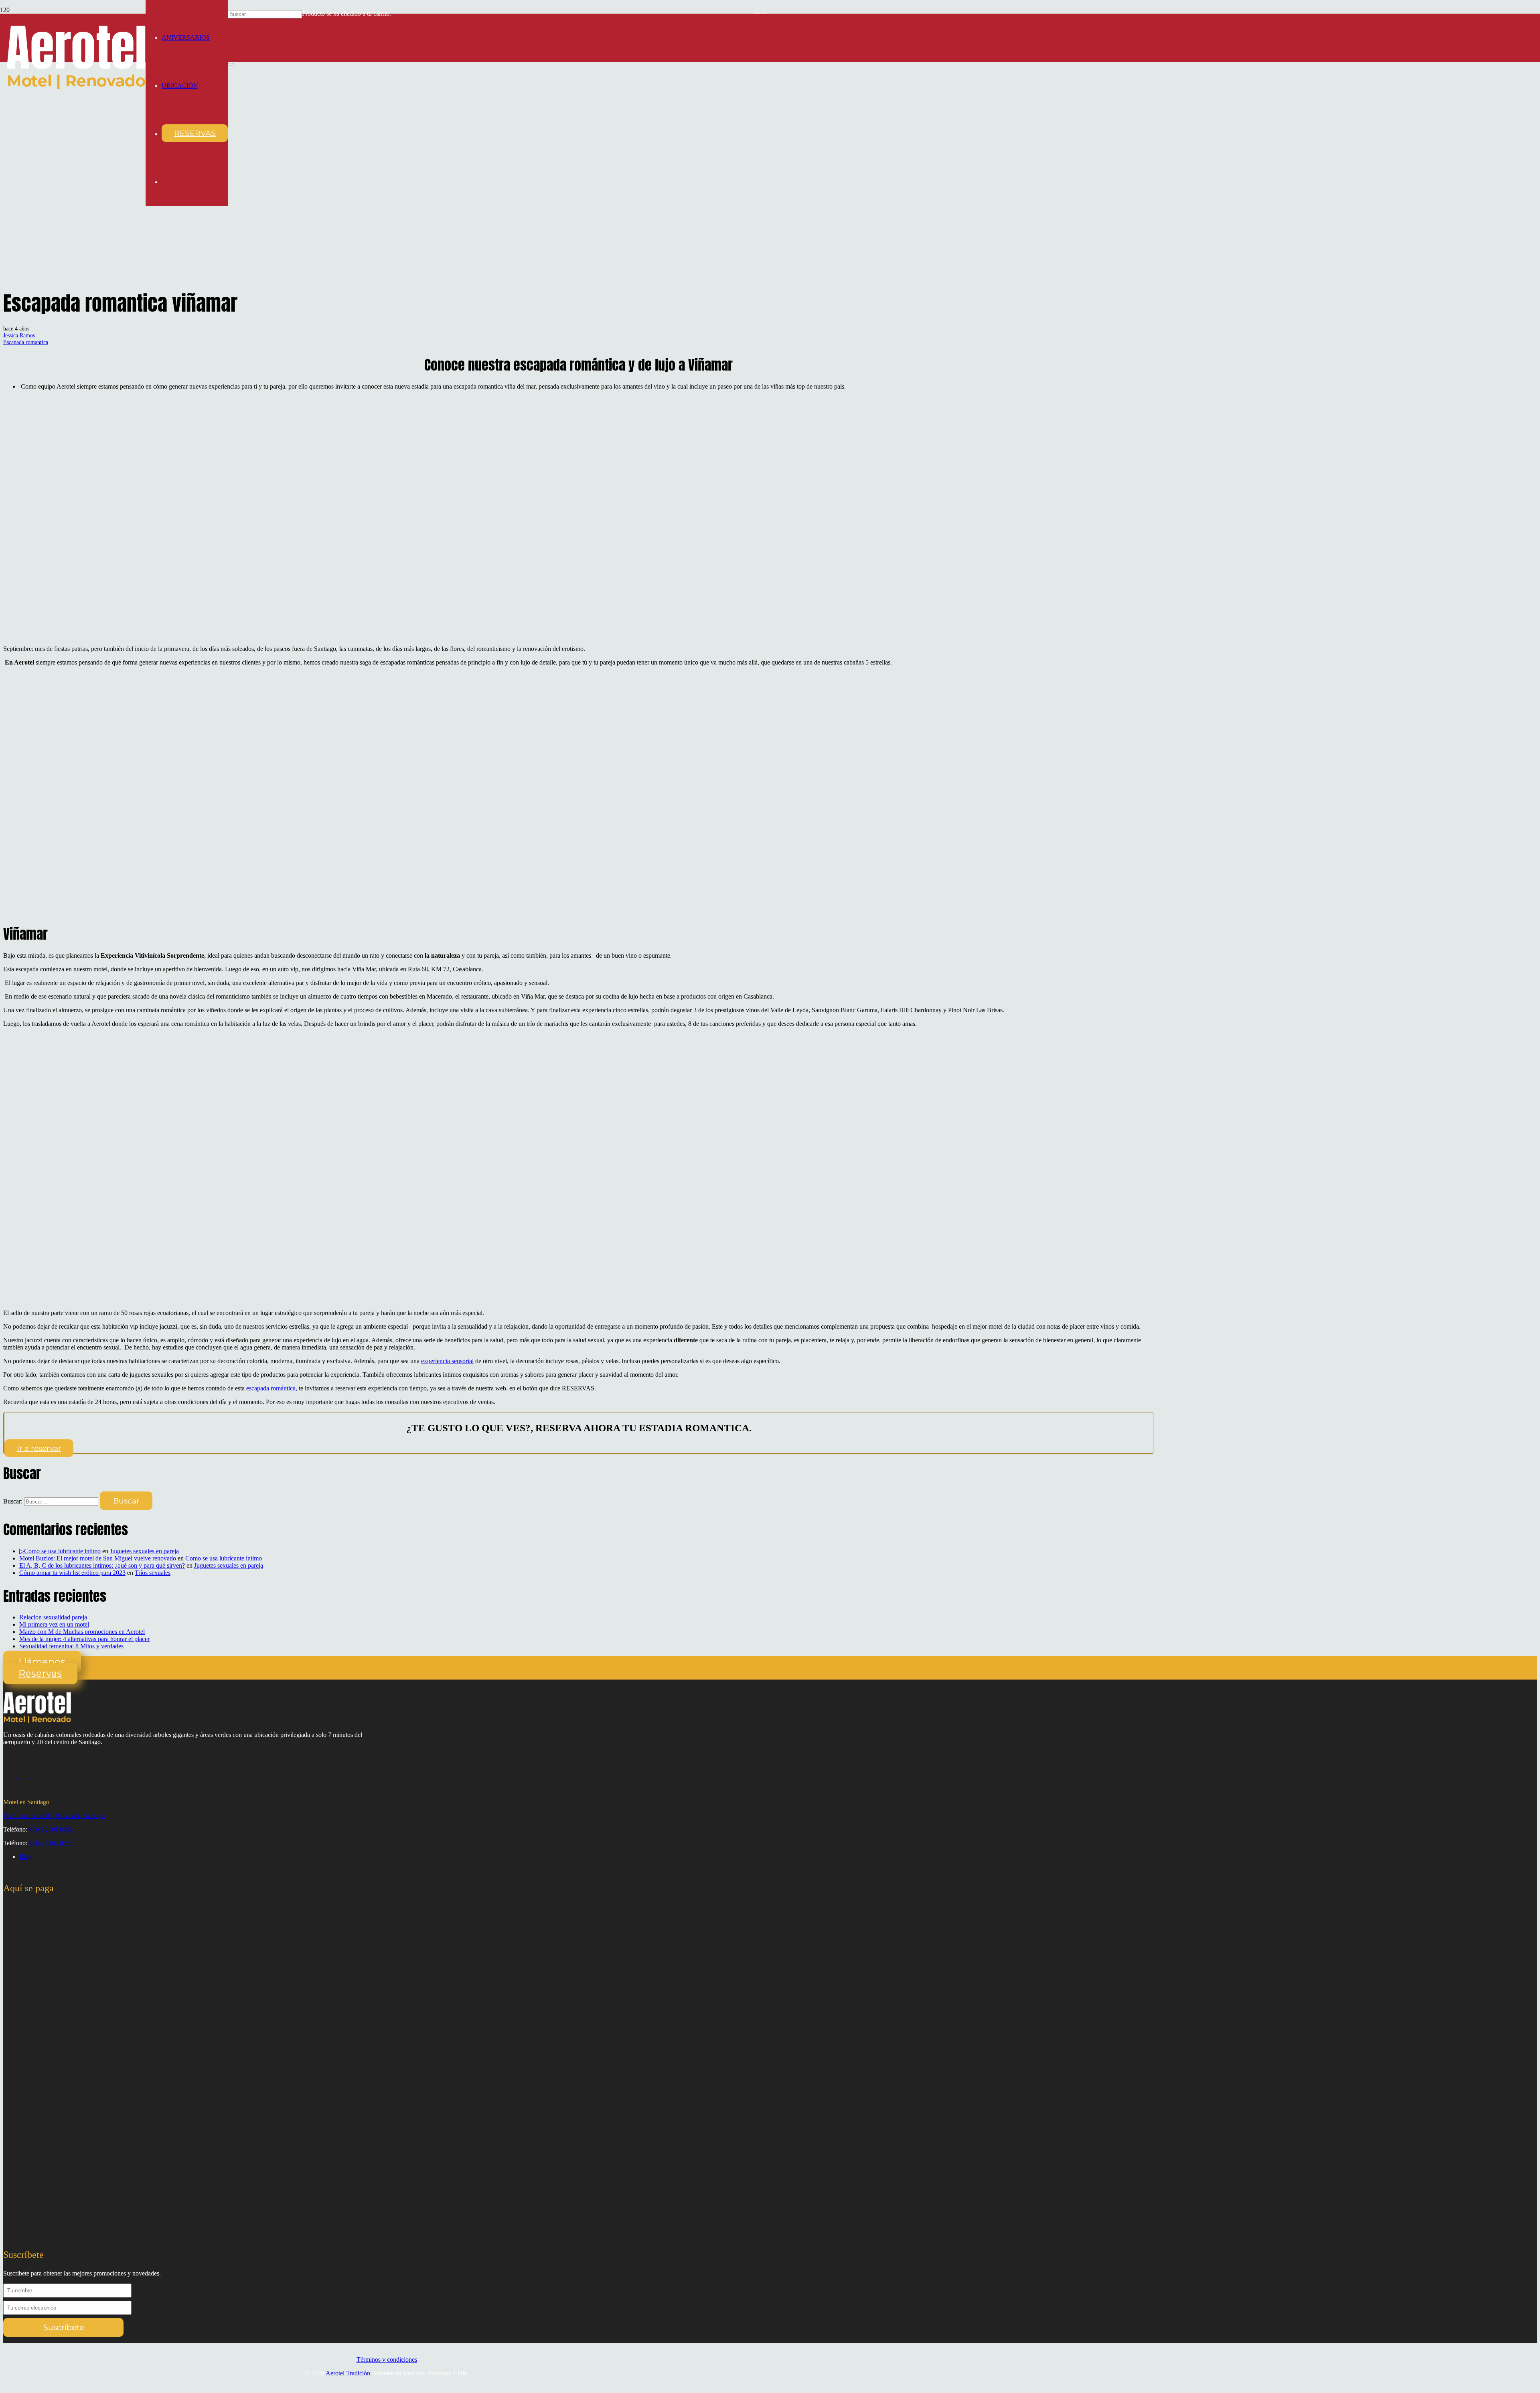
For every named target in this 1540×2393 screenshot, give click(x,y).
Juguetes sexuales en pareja (144, 1551)
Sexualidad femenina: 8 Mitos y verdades (71, 1646)
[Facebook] (25, 1776)
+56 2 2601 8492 (51, 1829)
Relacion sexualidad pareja (53, 1617)
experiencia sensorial (447, 1361)
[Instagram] (10, 1776)
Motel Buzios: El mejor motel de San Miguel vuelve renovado (98, 1558)
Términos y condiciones (387, 2360)
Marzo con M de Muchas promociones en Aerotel (82, 1632)
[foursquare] (38, 1776)
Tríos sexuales (153, 1573)
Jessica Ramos (19, 335)
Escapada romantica (26, 342)
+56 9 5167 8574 (51, 1843)
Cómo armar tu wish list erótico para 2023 (72, 1573)
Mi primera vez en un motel (54, 1624)
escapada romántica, (272, 1388)
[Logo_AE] (76, 87)
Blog (25, 1857)
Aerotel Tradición (348, 2373)
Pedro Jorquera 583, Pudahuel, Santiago (54, 1816)
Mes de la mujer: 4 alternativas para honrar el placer (84, 1639)
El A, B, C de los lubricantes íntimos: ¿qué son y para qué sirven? (102, 1565)
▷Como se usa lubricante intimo (60, 1551)
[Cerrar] (231, 64)
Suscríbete (64, 2327)
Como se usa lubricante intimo (224, 1558)
